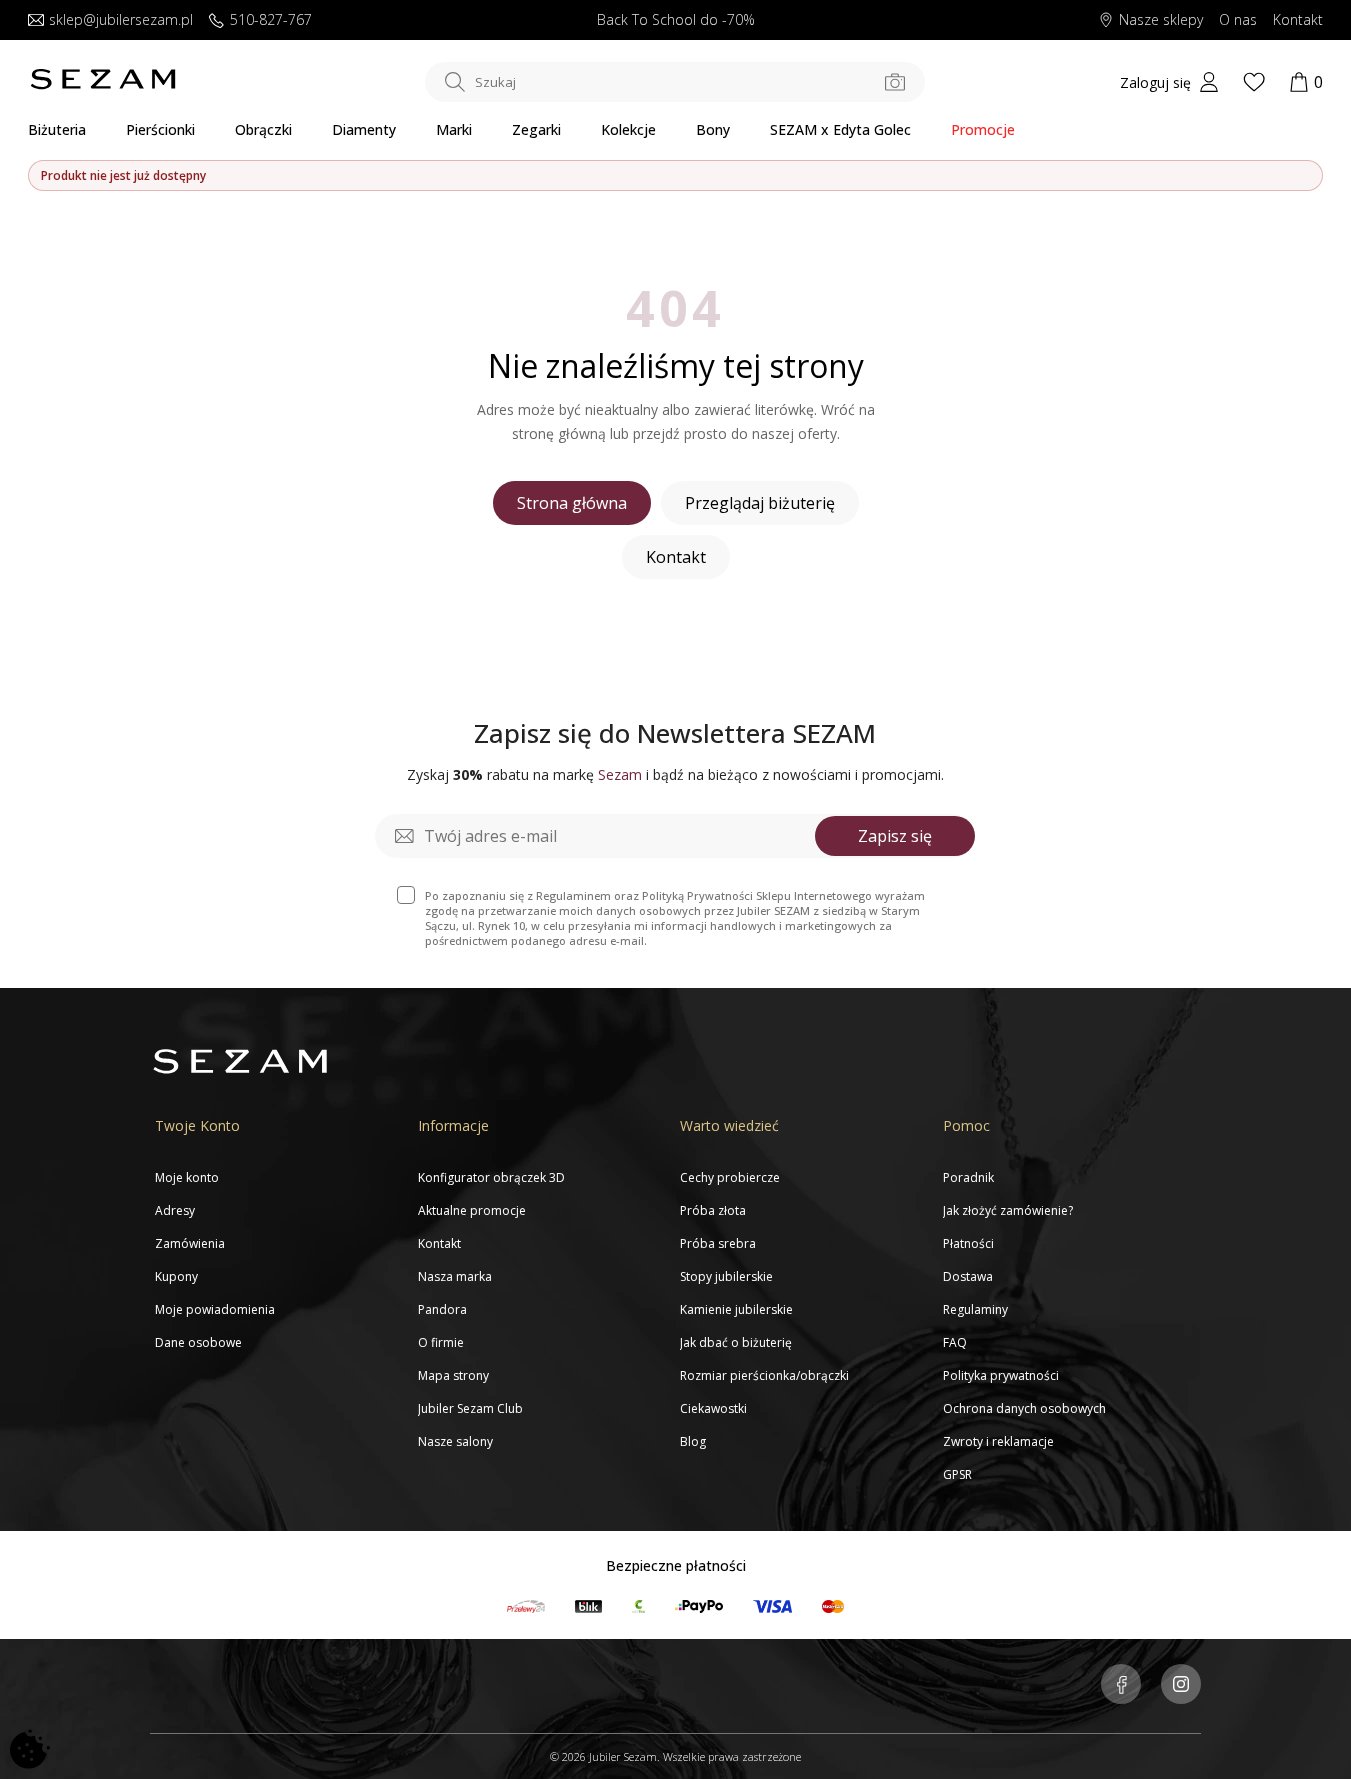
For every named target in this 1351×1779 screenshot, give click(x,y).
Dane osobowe (198, 1342)
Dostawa (968, 1276)
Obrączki (263, 129)
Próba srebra (718, 1243)
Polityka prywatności (1001, 1375)
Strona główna (572, 503)
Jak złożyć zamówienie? (1008, 1210)
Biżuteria (57, 129)
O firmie (441, 1342)
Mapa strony (453, 1375)
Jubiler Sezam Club (470, 1408)
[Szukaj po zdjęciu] (895, 82)
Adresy (175, 1210)
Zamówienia (190, 1243)
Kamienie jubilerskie (736, 1309)
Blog (693, 1441)
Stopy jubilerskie (726, 1276)
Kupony (176, 1276)
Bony (713, 129)
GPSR (957, 1474)
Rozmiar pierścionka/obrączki (764, 1375)
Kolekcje (628, 129)
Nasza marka (455, 1276)
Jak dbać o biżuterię (736, 1342)
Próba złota (713, 1210)
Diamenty (364, 129)
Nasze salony (455, 1441)
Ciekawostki (713, 1408)
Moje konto (187, 1177)
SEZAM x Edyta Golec (840, 129)
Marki (454, 129)
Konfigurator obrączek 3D (491, 1177)
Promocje (983, 129)
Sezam (620, 774)
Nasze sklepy (1161, 20)
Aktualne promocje (472, 1210)
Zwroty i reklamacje (998, 1441)
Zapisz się (895, 836)
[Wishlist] (1254, 82)
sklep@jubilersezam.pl (121, 20)
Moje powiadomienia (215, 1309)
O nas (1238, 20)
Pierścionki (160, 129)
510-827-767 (271, 20)
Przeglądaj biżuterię (760, 503)
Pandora (442, 1309)
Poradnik (968, 1177)
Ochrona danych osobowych (1024, 1408)
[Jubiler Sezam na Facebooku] (1121, 1686)
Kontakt (1298, 20)
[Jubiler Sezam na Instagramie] (1181, 1686)
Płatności (968, 1243)
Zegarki (536, 129)
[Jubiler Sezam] (103, 85)
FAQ (955, 1342)
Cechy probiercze (730, 1177)
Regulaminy (975, 1309)
